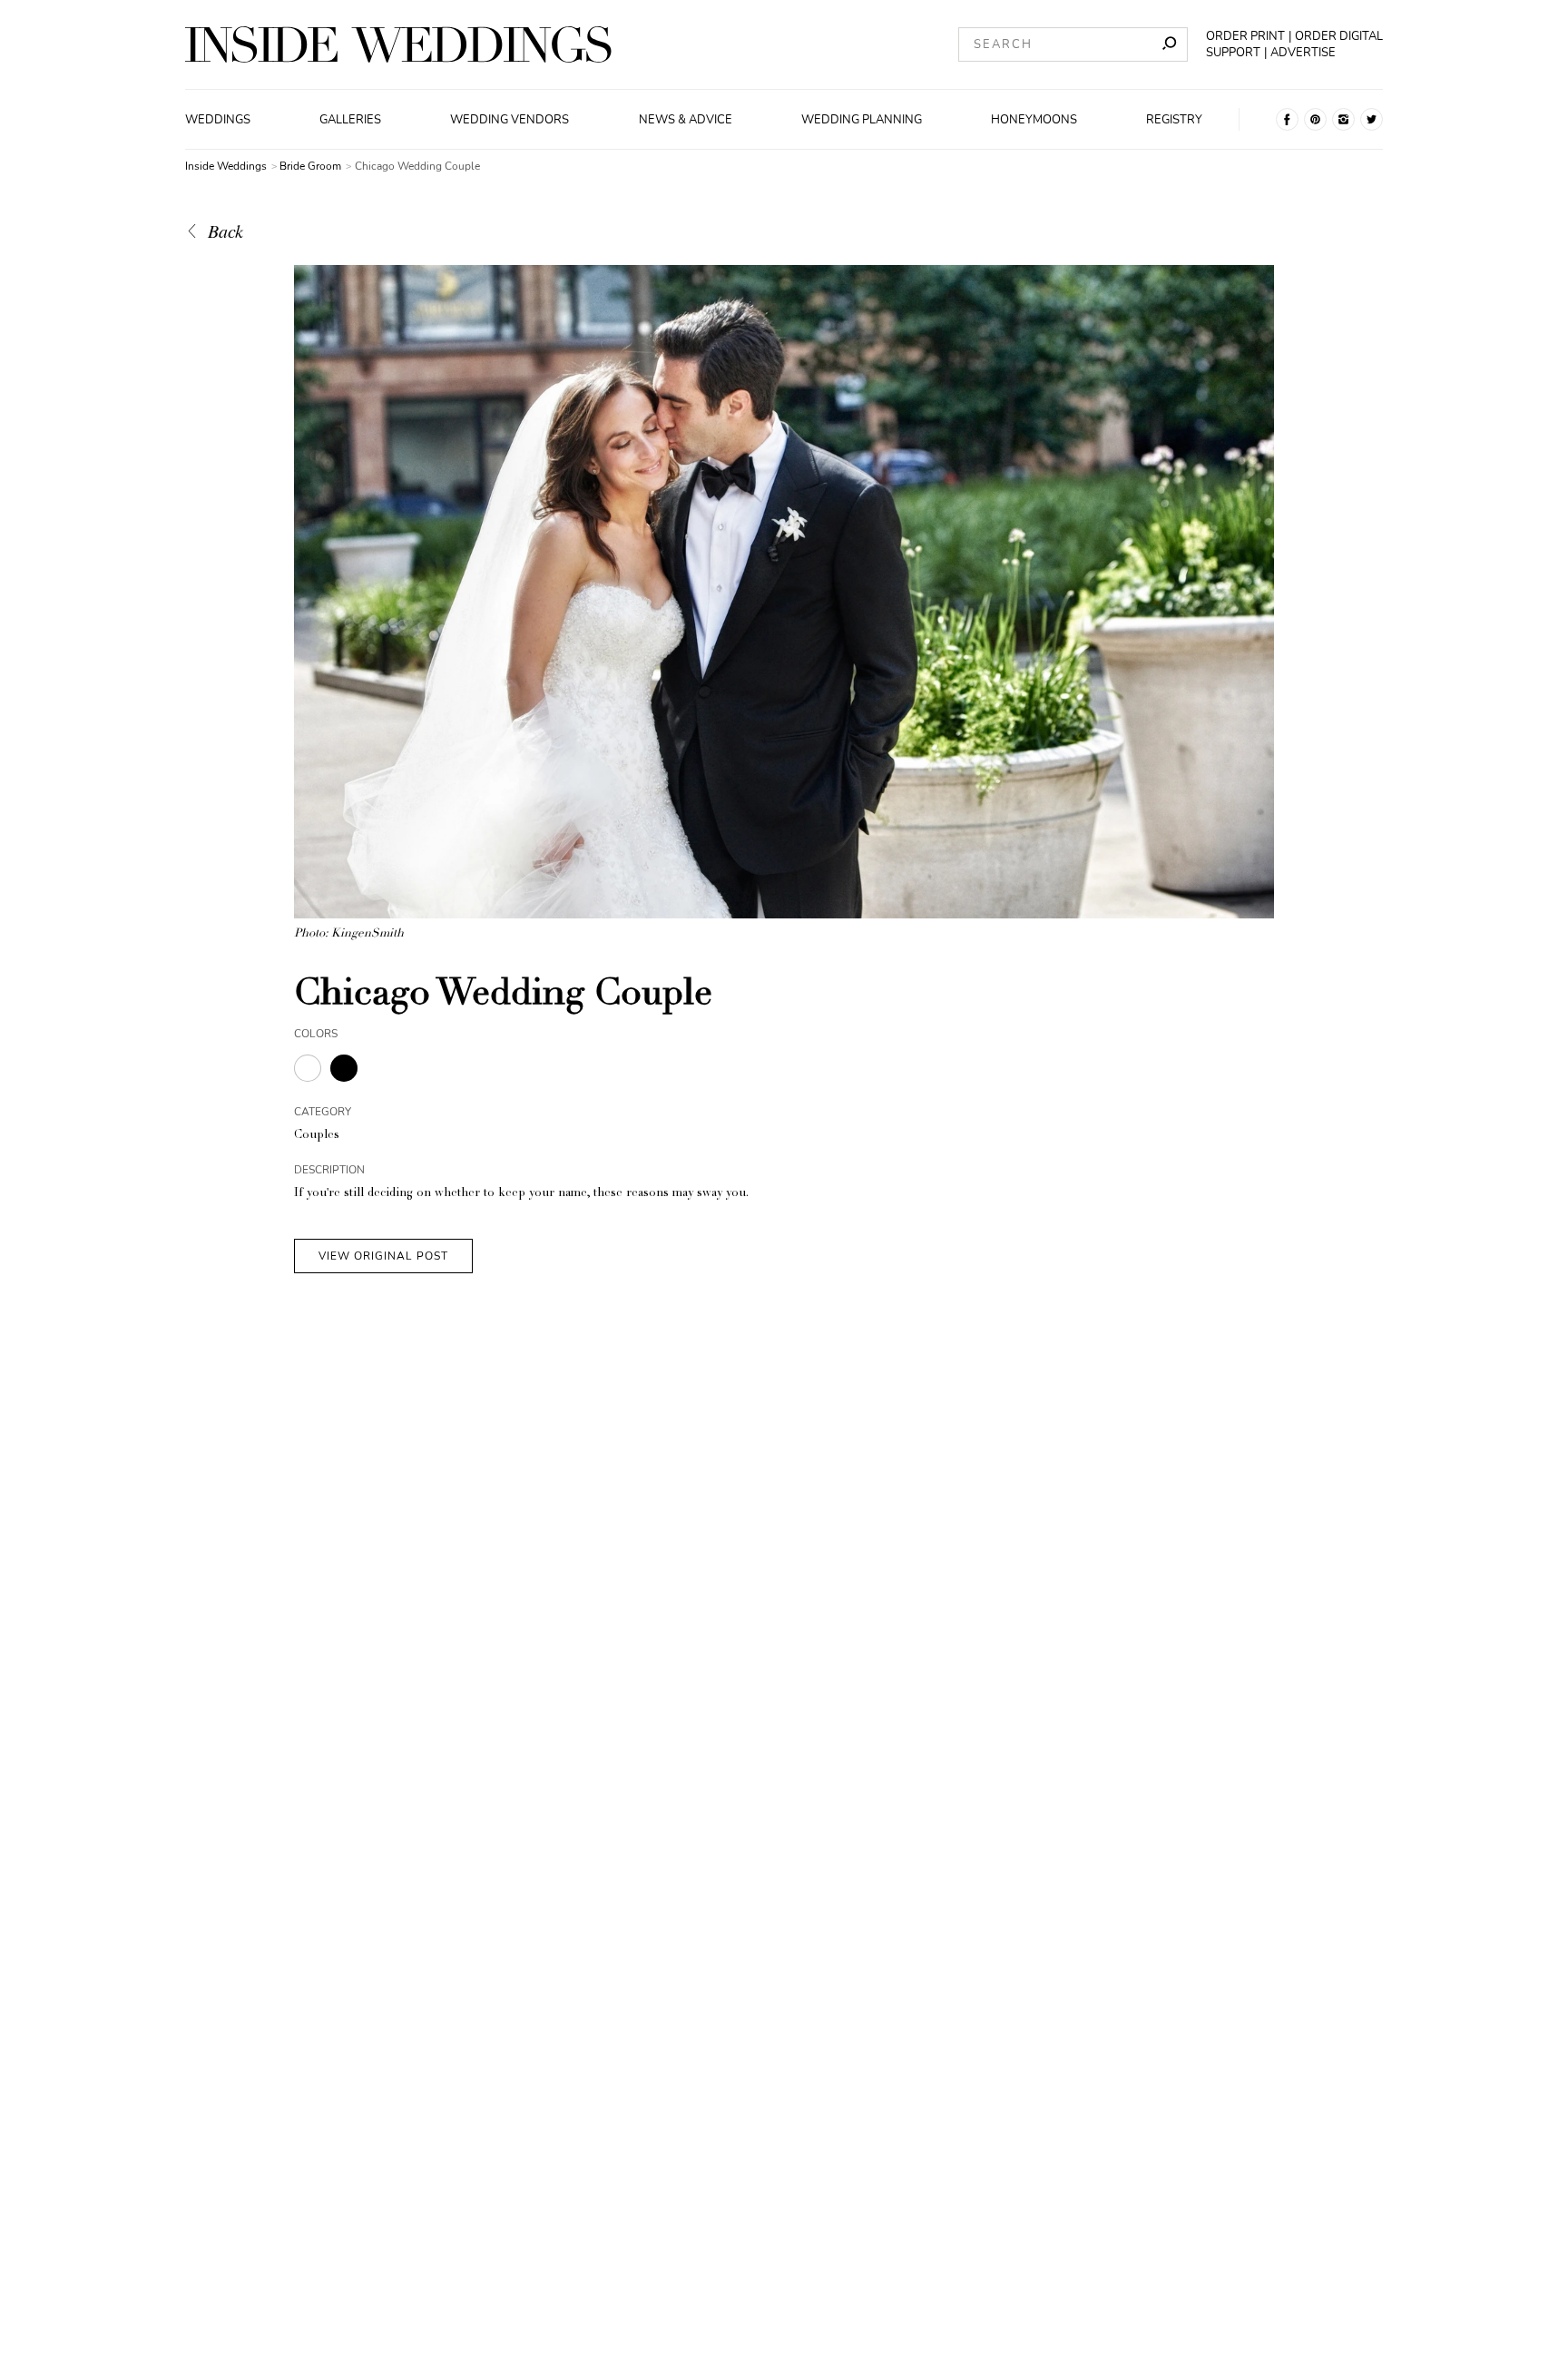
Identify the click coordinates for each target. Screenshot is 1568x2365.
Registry (1174, 120)
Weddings (218, 120)
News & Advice (686, 120)
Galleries (350, 120)
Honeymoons (1034, 120)
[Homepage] (398, 44)
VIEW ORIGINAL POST (383, 1256)
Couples (317, 1136)
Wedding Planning (862, 120)
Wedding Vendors (510, 120)
